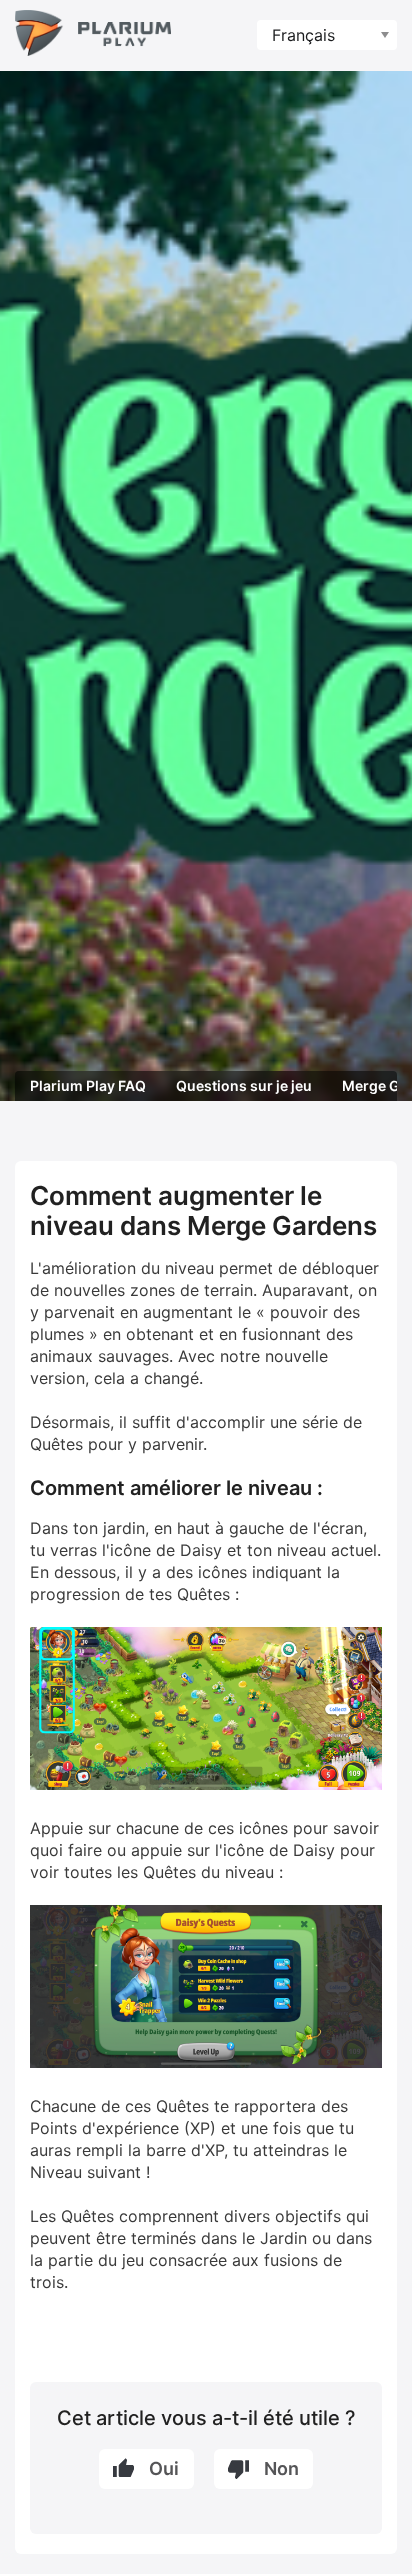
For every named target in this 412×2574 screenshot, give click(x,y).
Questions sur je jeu (244, 1085)
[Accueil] (93, 35)
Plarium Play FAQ (88, 1085)
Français (303, 35)
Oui (164, 2468)
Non (281, 2468)
